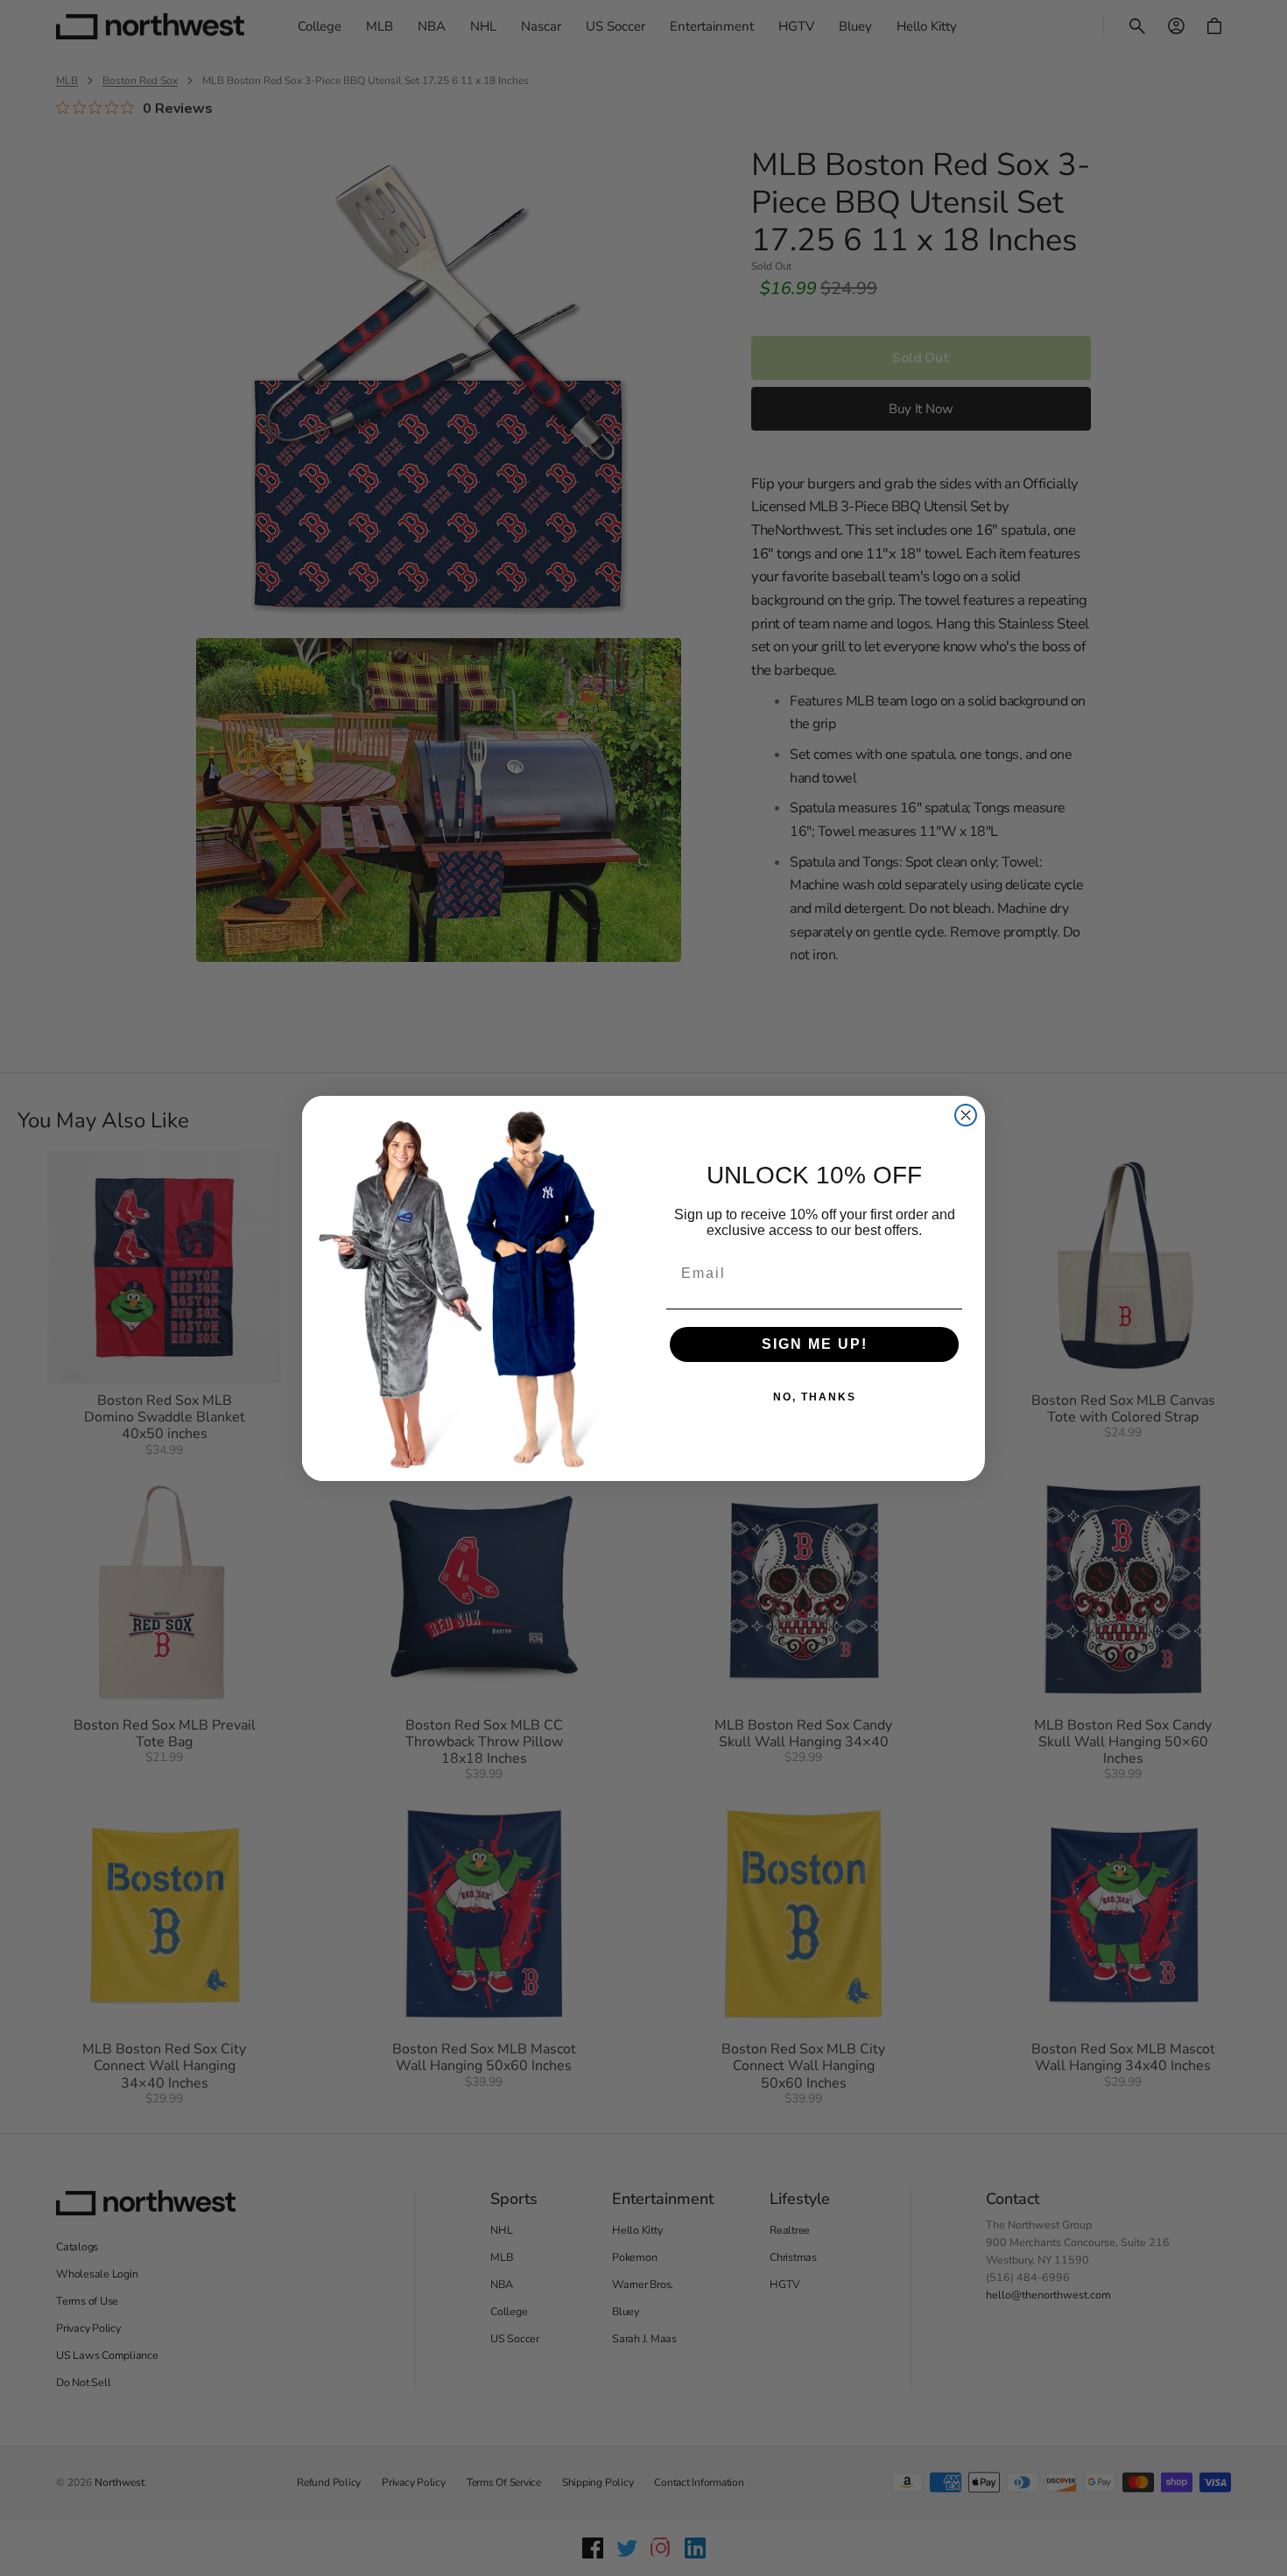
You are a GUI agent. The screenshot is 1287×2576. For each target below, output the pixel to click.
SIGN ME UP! (815, 1344)
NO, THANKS (815, 1397)
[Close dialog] (966, 1115)
